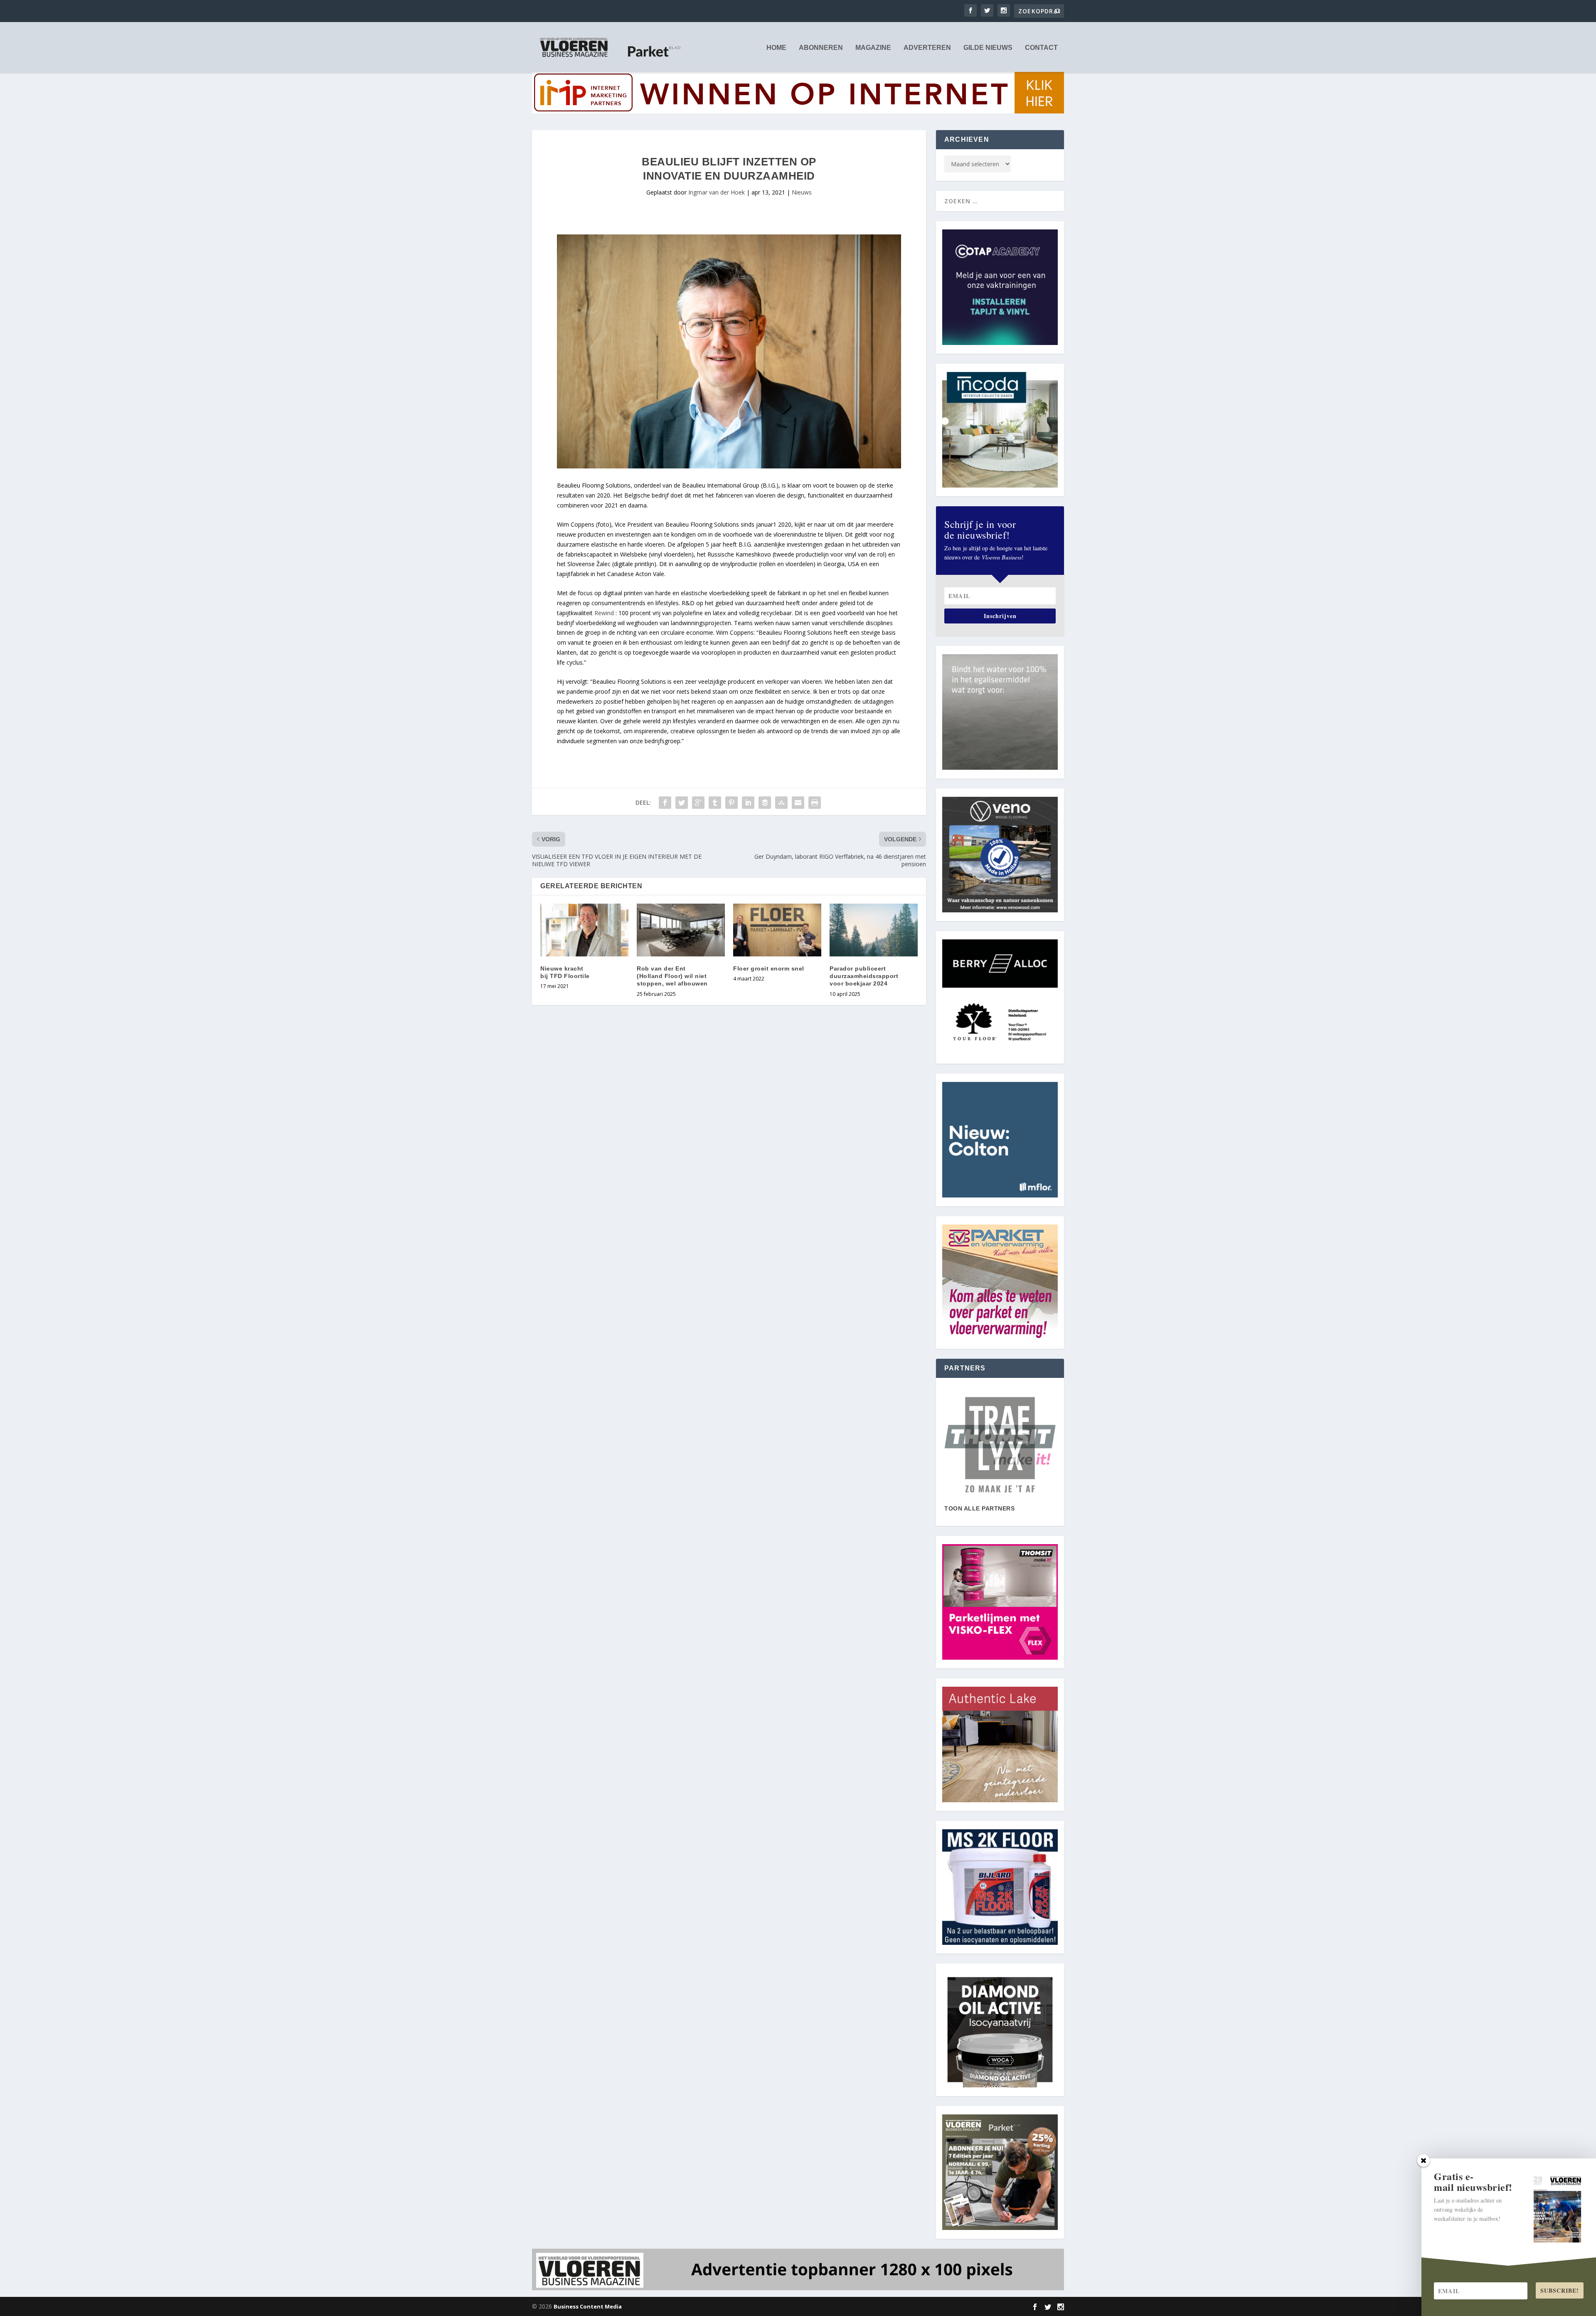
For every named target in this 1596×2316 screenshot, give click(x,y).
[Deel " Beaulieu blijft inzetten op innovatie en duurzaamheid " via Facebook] (665, 803)
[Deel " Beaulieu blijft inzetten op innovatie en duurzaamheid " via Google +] (698, 803)
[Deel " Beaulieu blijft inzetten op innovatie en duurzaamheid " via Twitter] (682, 803)
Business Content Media (588, 2306)
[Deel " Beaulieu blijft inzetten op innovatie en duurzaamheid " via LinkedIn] (748, 803)
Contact (1041, 48)
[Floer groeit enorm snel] (777, 930)
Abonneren (821, 48)
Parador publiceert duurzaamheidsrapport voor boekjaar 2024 (864, 976)
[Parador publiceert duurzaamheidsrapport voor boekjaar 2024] (874, 930)
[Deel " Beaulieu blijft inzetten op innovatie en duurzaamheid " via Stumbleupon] (781, 803)
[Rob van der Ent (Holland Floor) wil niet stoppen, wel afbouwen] (681, 930)
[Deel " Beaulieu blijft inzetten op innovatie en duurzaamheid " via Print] (815, 803)
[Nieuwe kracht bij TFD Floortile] (584, 930)
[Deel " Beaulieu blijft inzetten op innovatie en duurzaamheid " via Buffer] (765, 803)
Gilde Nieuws (988, 48)
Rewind (604, 613)
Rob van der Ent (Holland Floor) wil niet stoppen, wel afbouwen (672, 976)
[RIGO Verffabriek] (1000, 1445)
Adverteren (927, 48)
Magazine (873, 48)
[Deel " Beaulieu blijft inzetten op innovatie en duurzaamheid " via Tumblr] (715, 803)
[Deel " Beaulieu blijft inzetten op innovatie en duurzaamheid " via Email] (798, 803)
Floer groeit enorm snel (769, 968)
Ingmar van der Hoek (717, 192)
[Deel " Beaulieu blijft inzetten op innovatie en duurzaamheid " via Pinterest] (731, 803)
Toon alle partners (979, 1508)
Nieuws (802, 192)
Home (776, 48)
